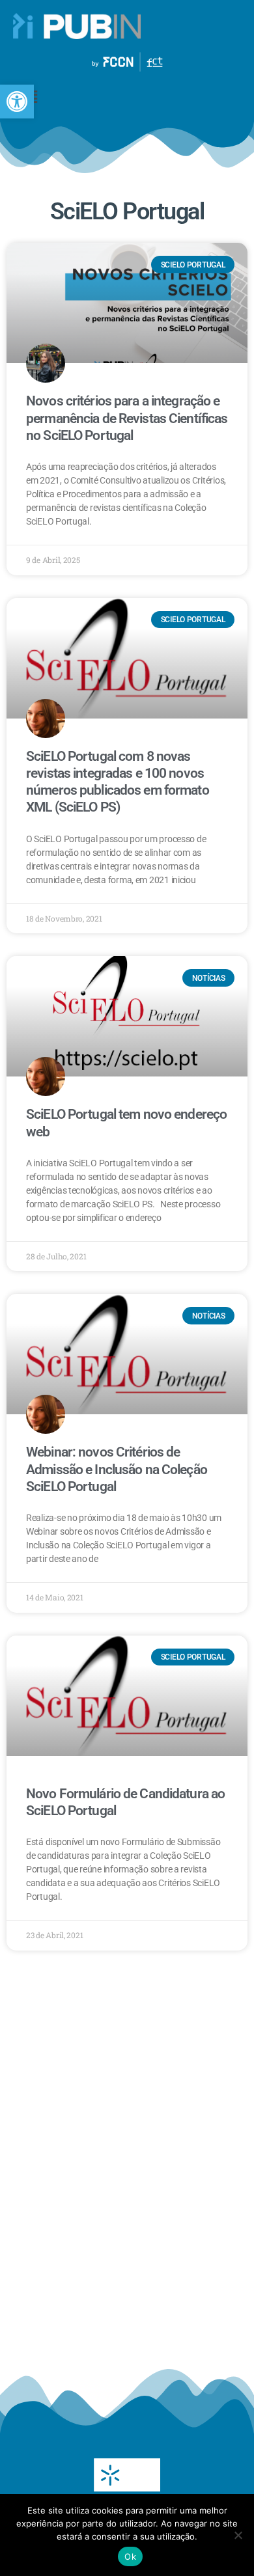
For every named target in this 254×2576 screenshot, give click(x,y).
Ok (130, 2556)
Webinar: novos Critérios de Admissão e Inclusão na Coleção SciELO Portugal (117, 1469)
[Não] (238, 2535)
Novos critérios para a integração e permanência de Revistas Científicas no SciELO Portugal (127, 418)
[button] (17, 102)
